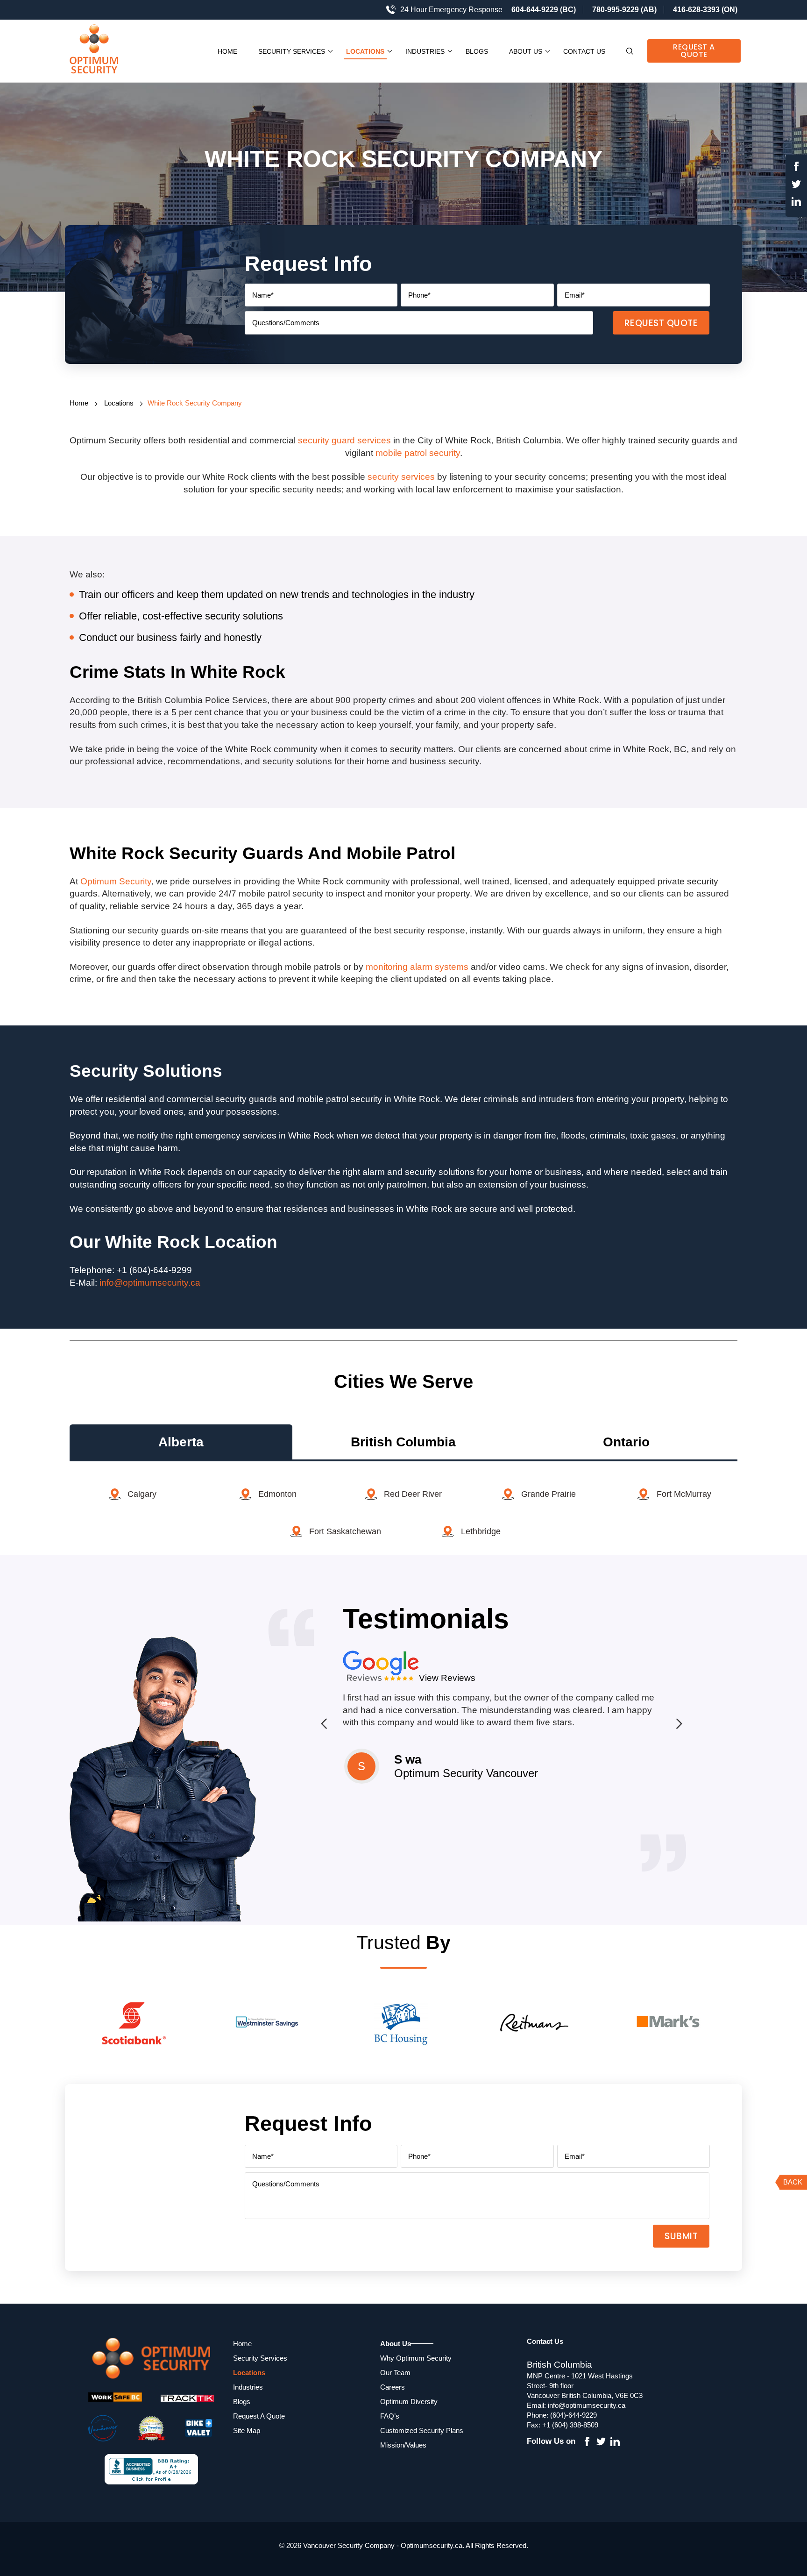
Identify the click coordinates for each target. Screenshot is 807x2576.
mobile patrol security (418, 453)
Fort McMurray (684, 1494)
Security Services (292, 51)
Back (793, 2182)
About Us (526, 51)
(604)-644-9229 (573, 2415)
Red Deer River (413, 1494)
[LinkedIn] (796, 203)
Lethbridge (481, 1531)
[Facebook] (796, 168)
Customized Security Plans (422, 2430)
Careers (393, 2387)
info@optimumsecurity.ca (150, 1283)
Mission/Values (403, 2445)
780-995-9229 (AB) (624, 10)
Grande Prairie (549, 1494)
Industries (425, 51)
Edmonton (277, 1494)
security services (401, 477)
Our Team (395, 2373)
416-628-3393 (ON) (705, 10)
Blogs (477, 51)
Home (227, 51)
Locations (365, 51)
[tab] (181, 1442)
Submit (681, 2236)
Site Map (247, 2430)
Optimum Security (116, 881)
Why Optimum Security (416, 2358)
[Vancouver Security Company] (105, 51)
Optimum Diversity (409, 2402)
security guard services (344, 440)
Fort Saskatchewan (345, 1531)
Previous (324, 1723)
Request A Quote (694, 51)
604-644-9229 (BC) (544, 10)
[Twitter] (796, 186)
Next (677, 1723)
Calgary (142, 1494)
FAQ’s (390, 2416)
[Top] (789, 1801)
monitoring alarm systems (417, 967)
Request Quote (661, 323)
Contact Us (584, 51)
